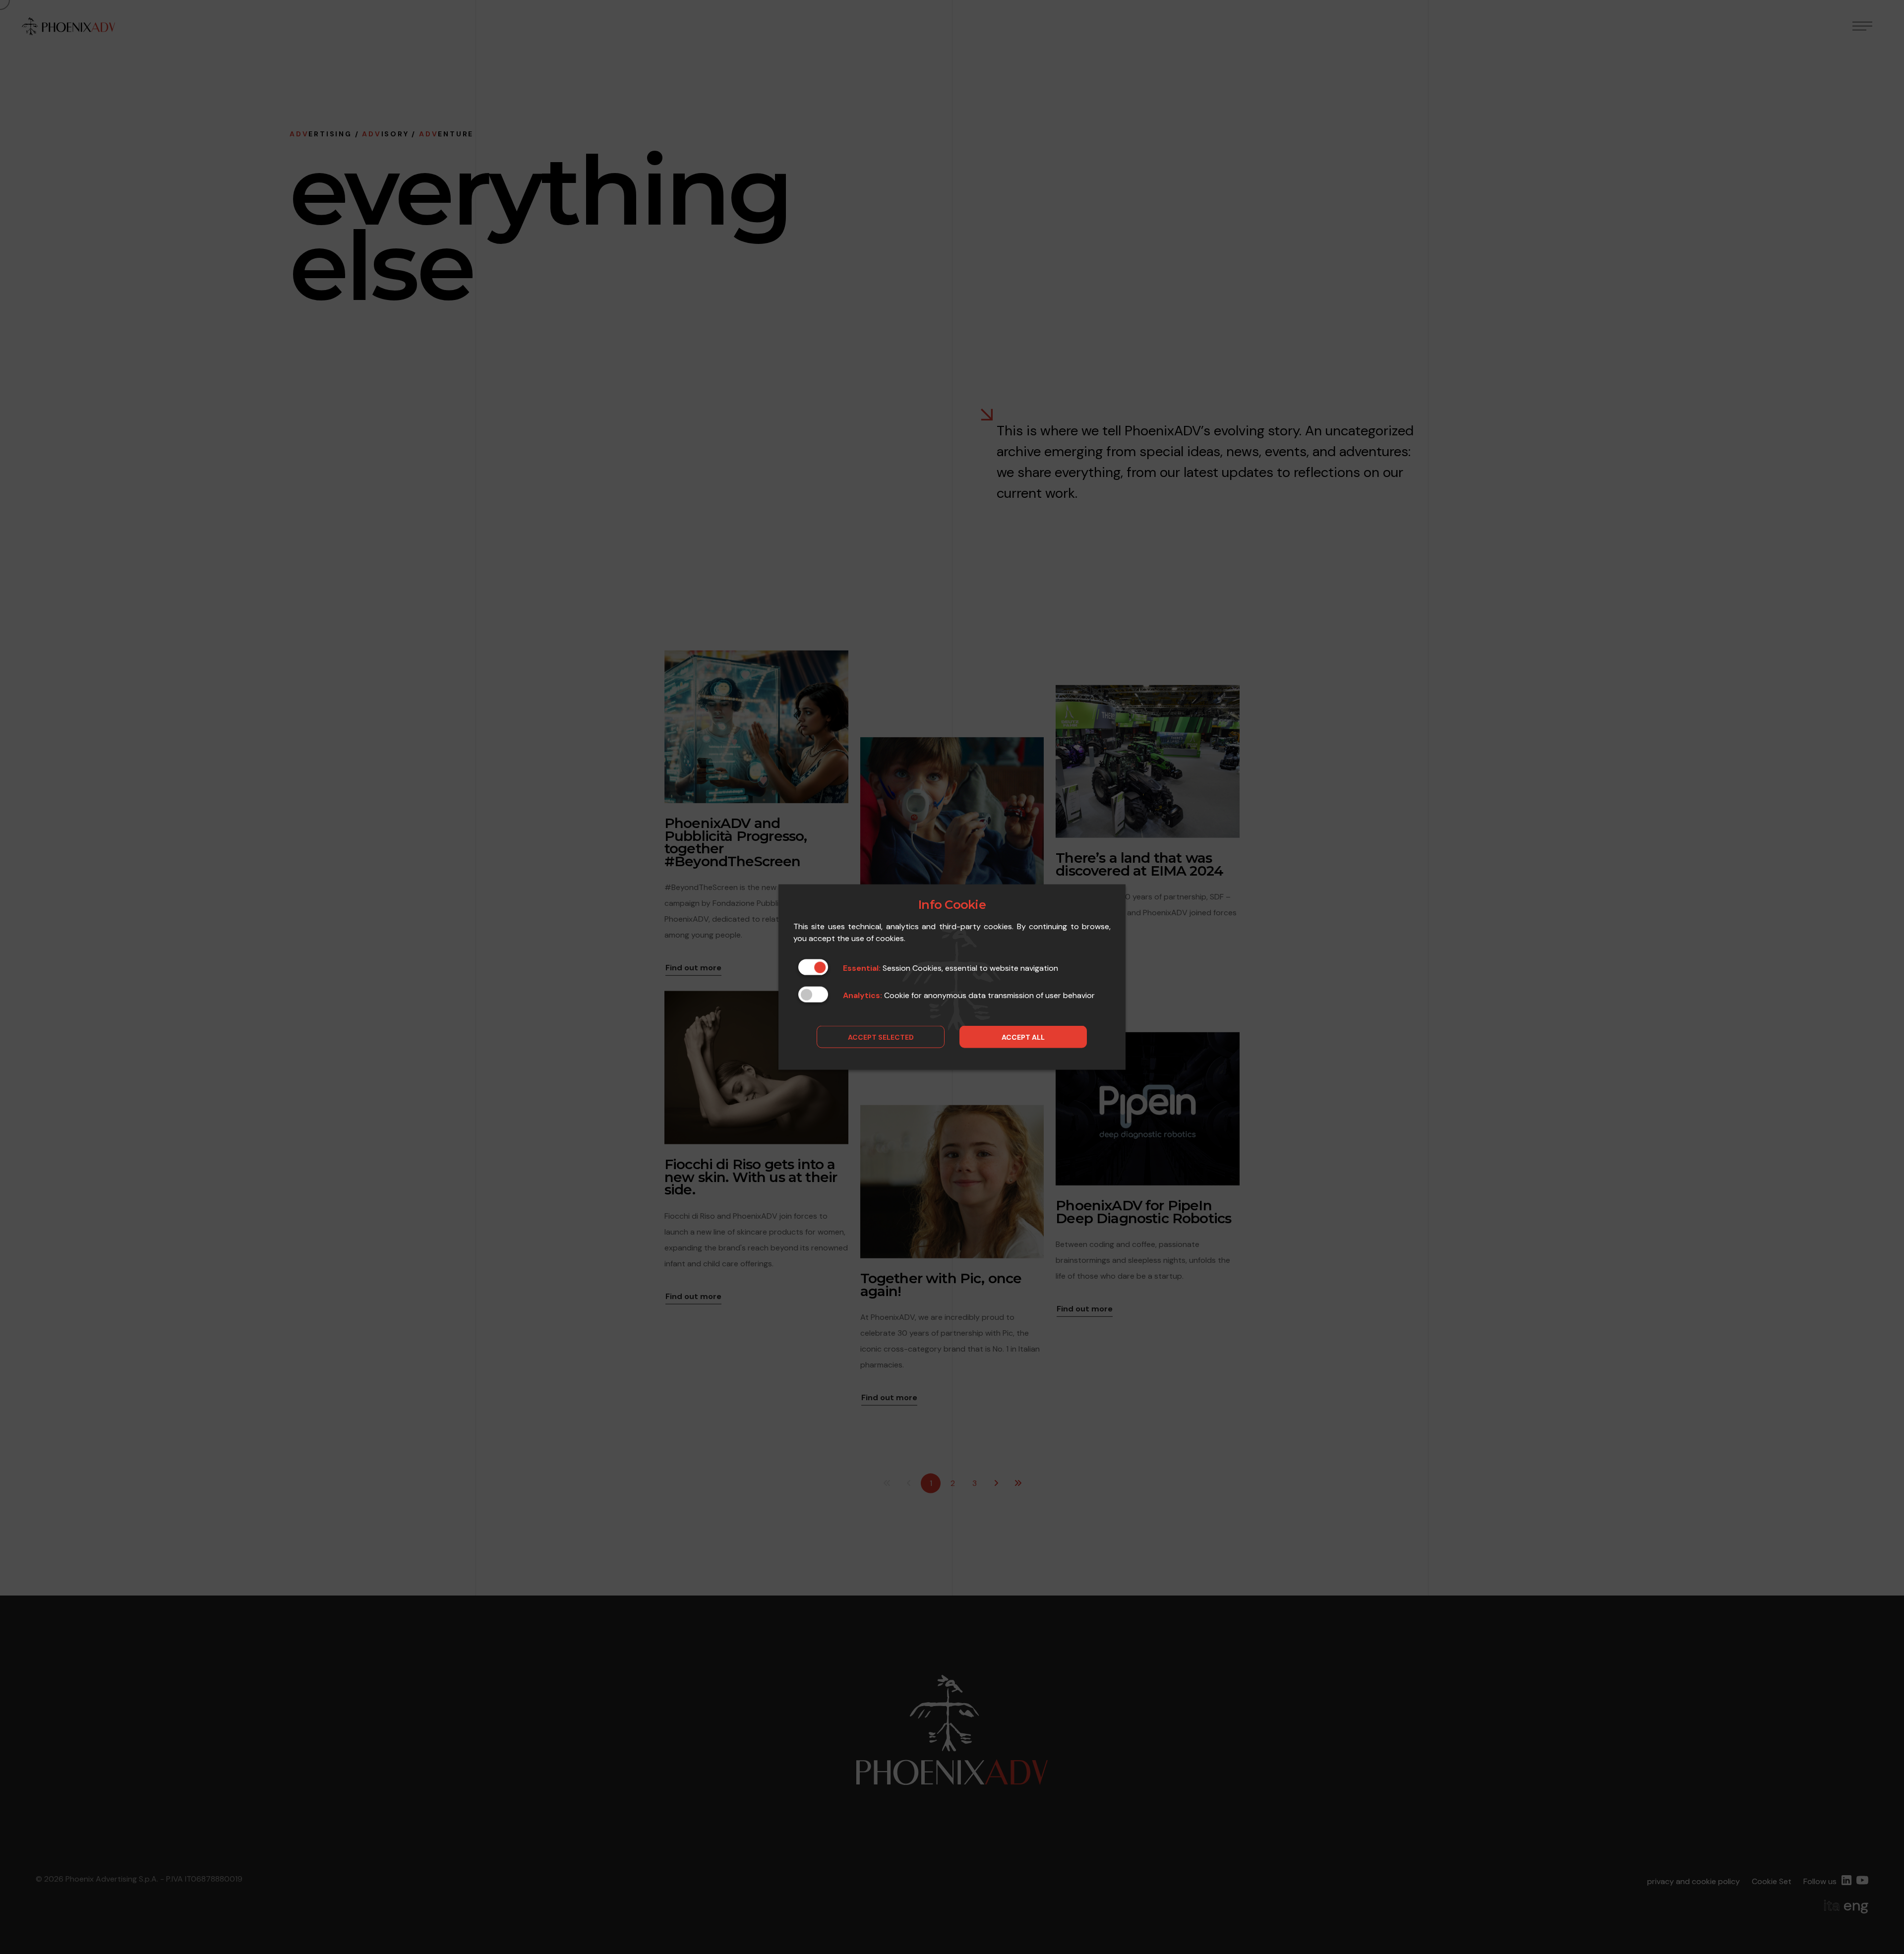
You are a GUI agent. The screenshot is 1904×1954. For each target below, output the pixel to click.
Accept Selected (881, 1037)
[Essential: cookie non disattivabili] (813, 967)
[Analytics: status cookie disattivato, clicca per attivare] (813, 995)
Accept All (1023, 1037)
